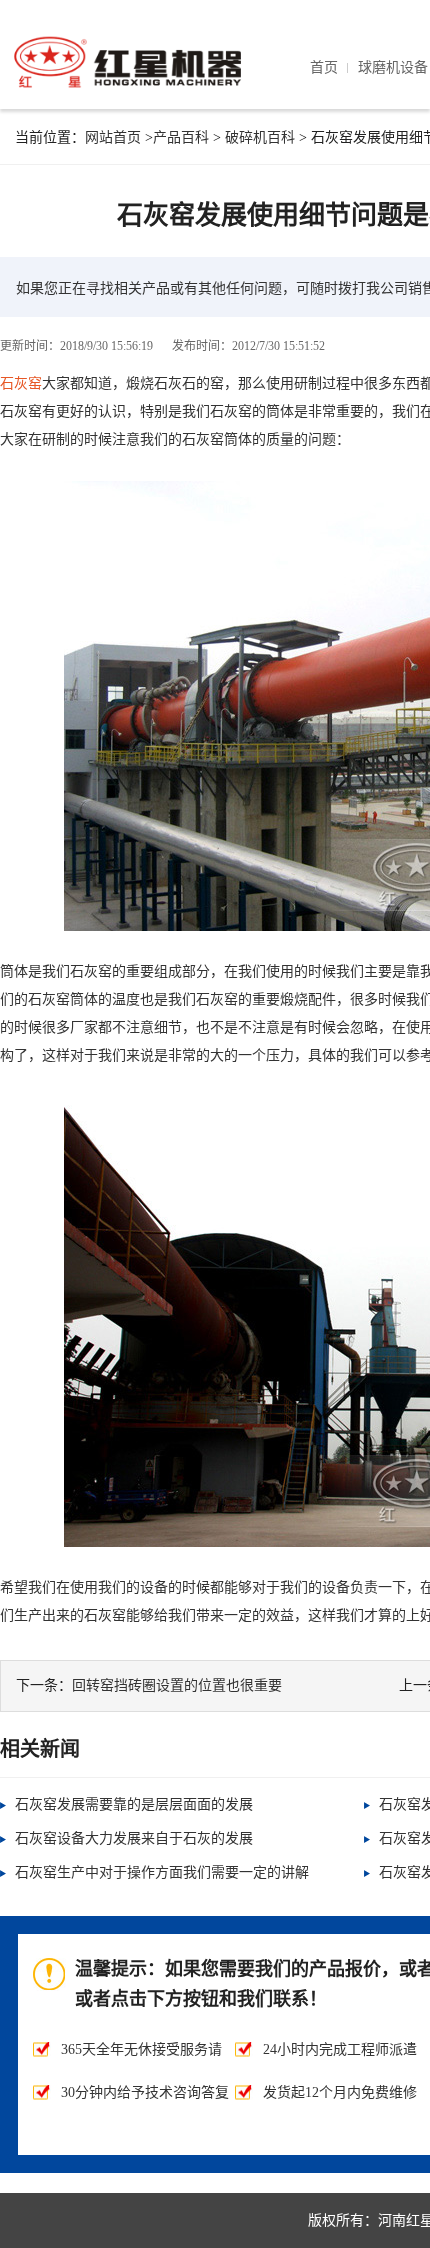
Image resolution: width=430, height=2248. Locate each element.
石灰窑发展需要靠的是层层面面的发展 (134, 1804)
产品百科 (181, 137)
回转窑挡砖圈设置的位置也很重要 (177, 1685)
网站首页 (113, 137)
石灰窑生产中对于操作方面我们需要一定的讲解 (162, 1872)
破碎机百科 (260, 137)
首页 (324, 67)
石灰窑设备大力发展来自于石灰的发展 (134, 1838)
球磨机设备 (393, 67)
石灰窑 (21, 383)
